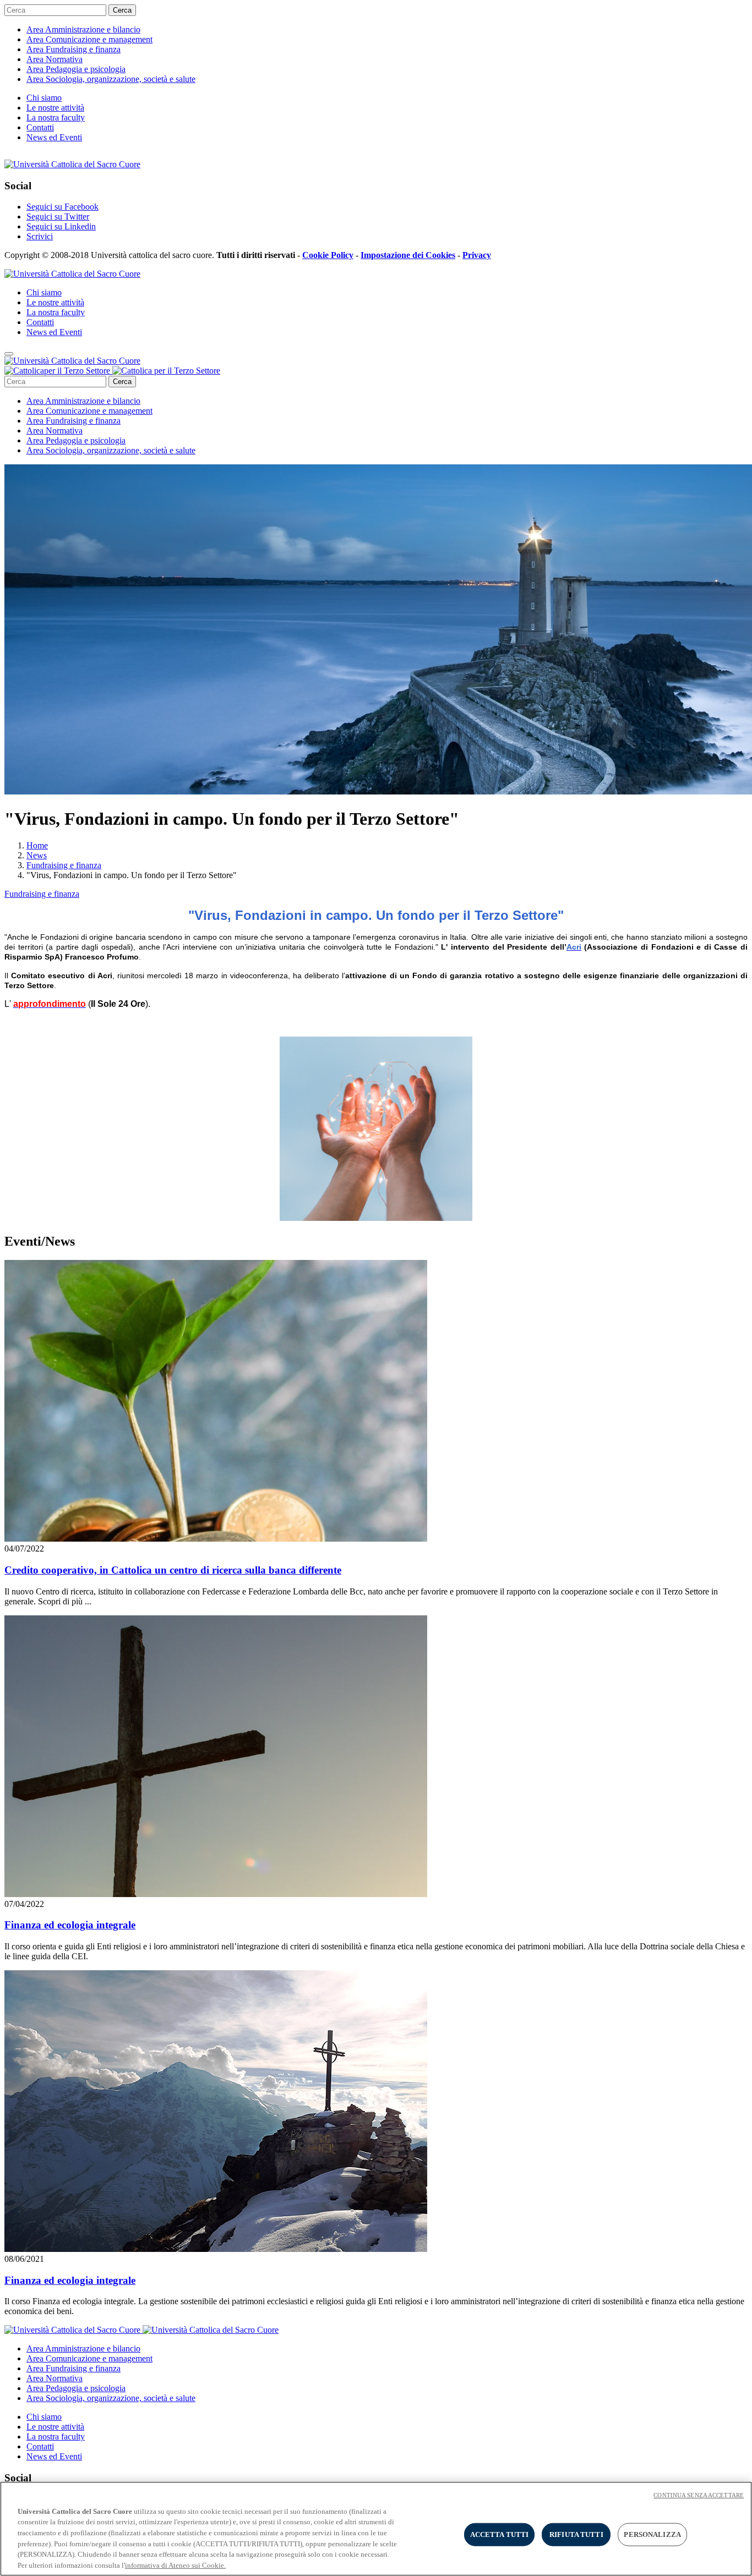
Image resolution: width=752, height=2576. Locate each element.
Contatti (40, 127)
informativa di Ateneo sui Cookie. (175, 2565)
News (37, 855)
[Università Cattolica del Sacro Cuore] (72, 164)
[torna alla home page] (112, 371)
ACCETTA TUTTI (500, 2534)
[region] (376, 2529)
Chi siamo (44, 98)
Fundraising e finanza (64, 865)
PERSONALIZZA (652, 2534)
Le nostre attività (55, 108)
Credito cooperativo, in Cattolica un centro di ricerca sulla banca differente (173, 1570)
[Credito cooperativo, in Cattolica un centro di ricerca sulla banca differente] (216, 1539)
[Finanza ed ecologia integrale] (216, 1894)
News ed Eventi (54, 137)
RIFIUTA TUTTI (576, 2534)
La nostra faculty (56, 117)
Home (37, 845)
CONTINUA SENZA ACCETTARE (699, 2495)
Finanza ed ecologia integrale (70, 1925)
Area (83, 29)
